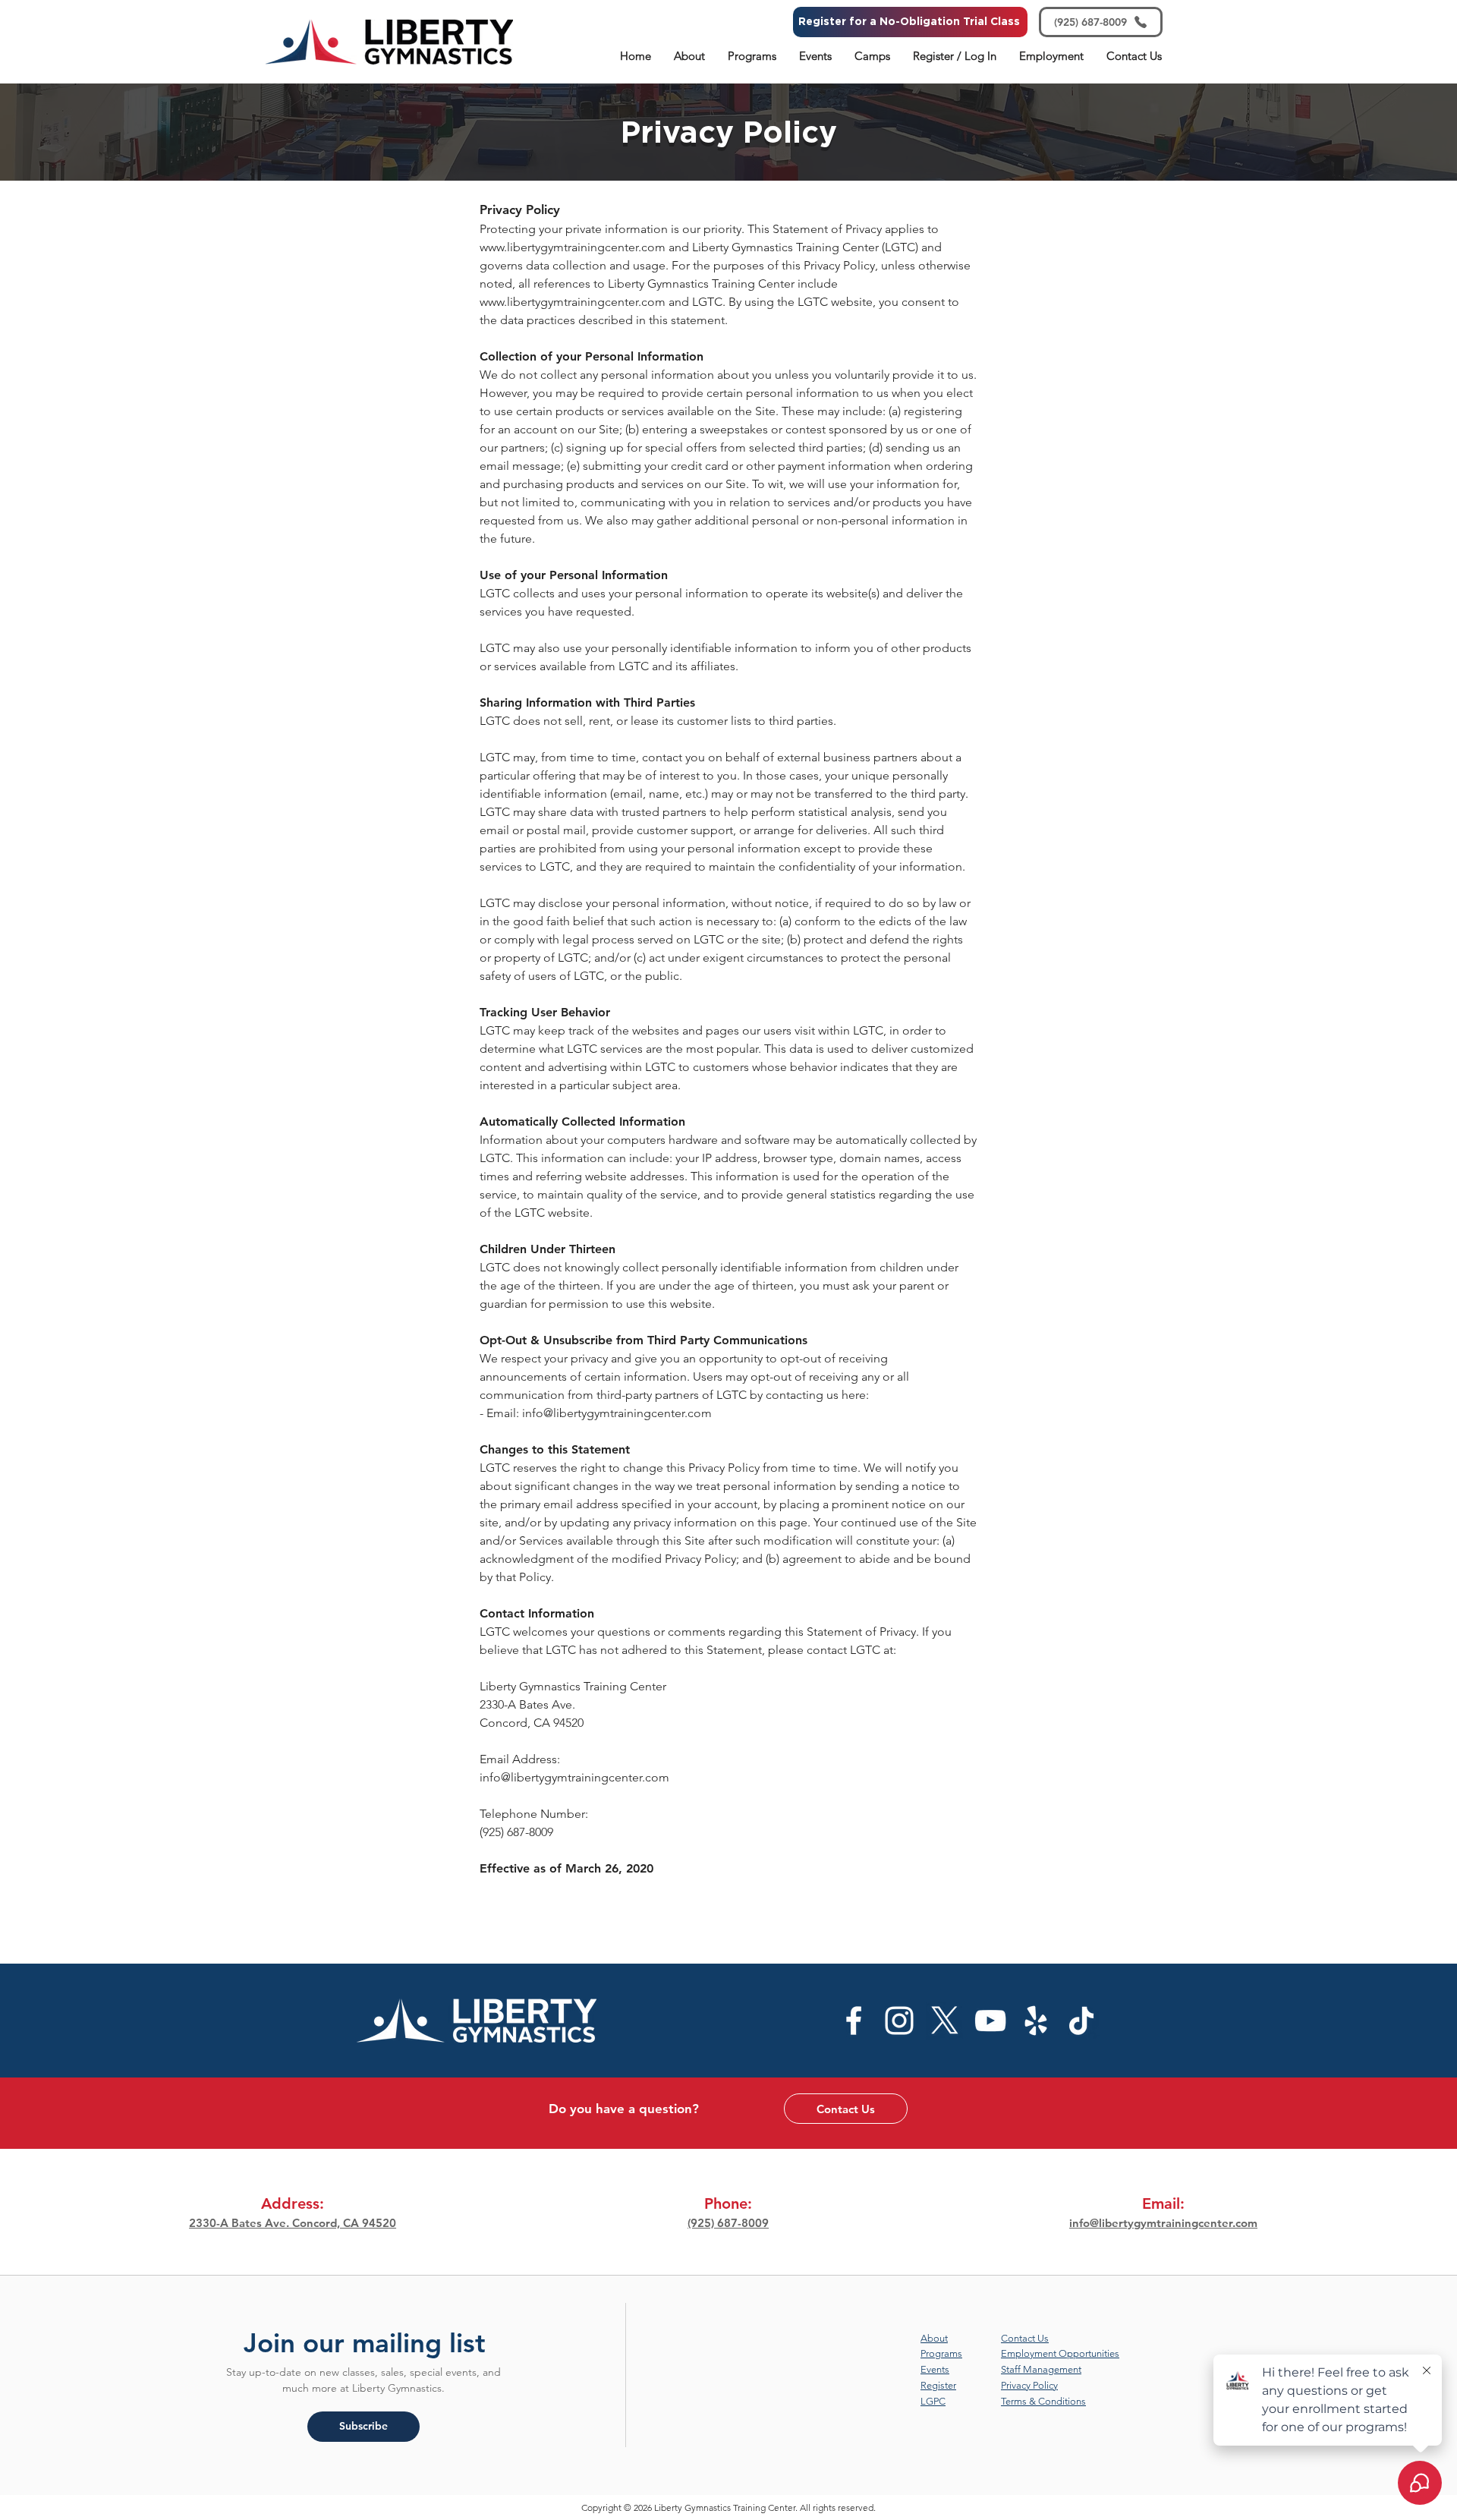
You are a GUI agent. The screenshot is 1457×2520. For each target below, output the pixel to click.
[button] (689, 56)
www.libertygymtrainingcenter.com (573, 247)
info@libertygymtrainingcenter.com (617, 1413)
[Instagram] (899, 2021)
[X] (945, 2021)
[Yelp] (1036, 2021)
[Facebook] (854, 2021)
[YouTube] (990, 2021)
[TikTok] (1081, 2021)
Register (938, 2385)
